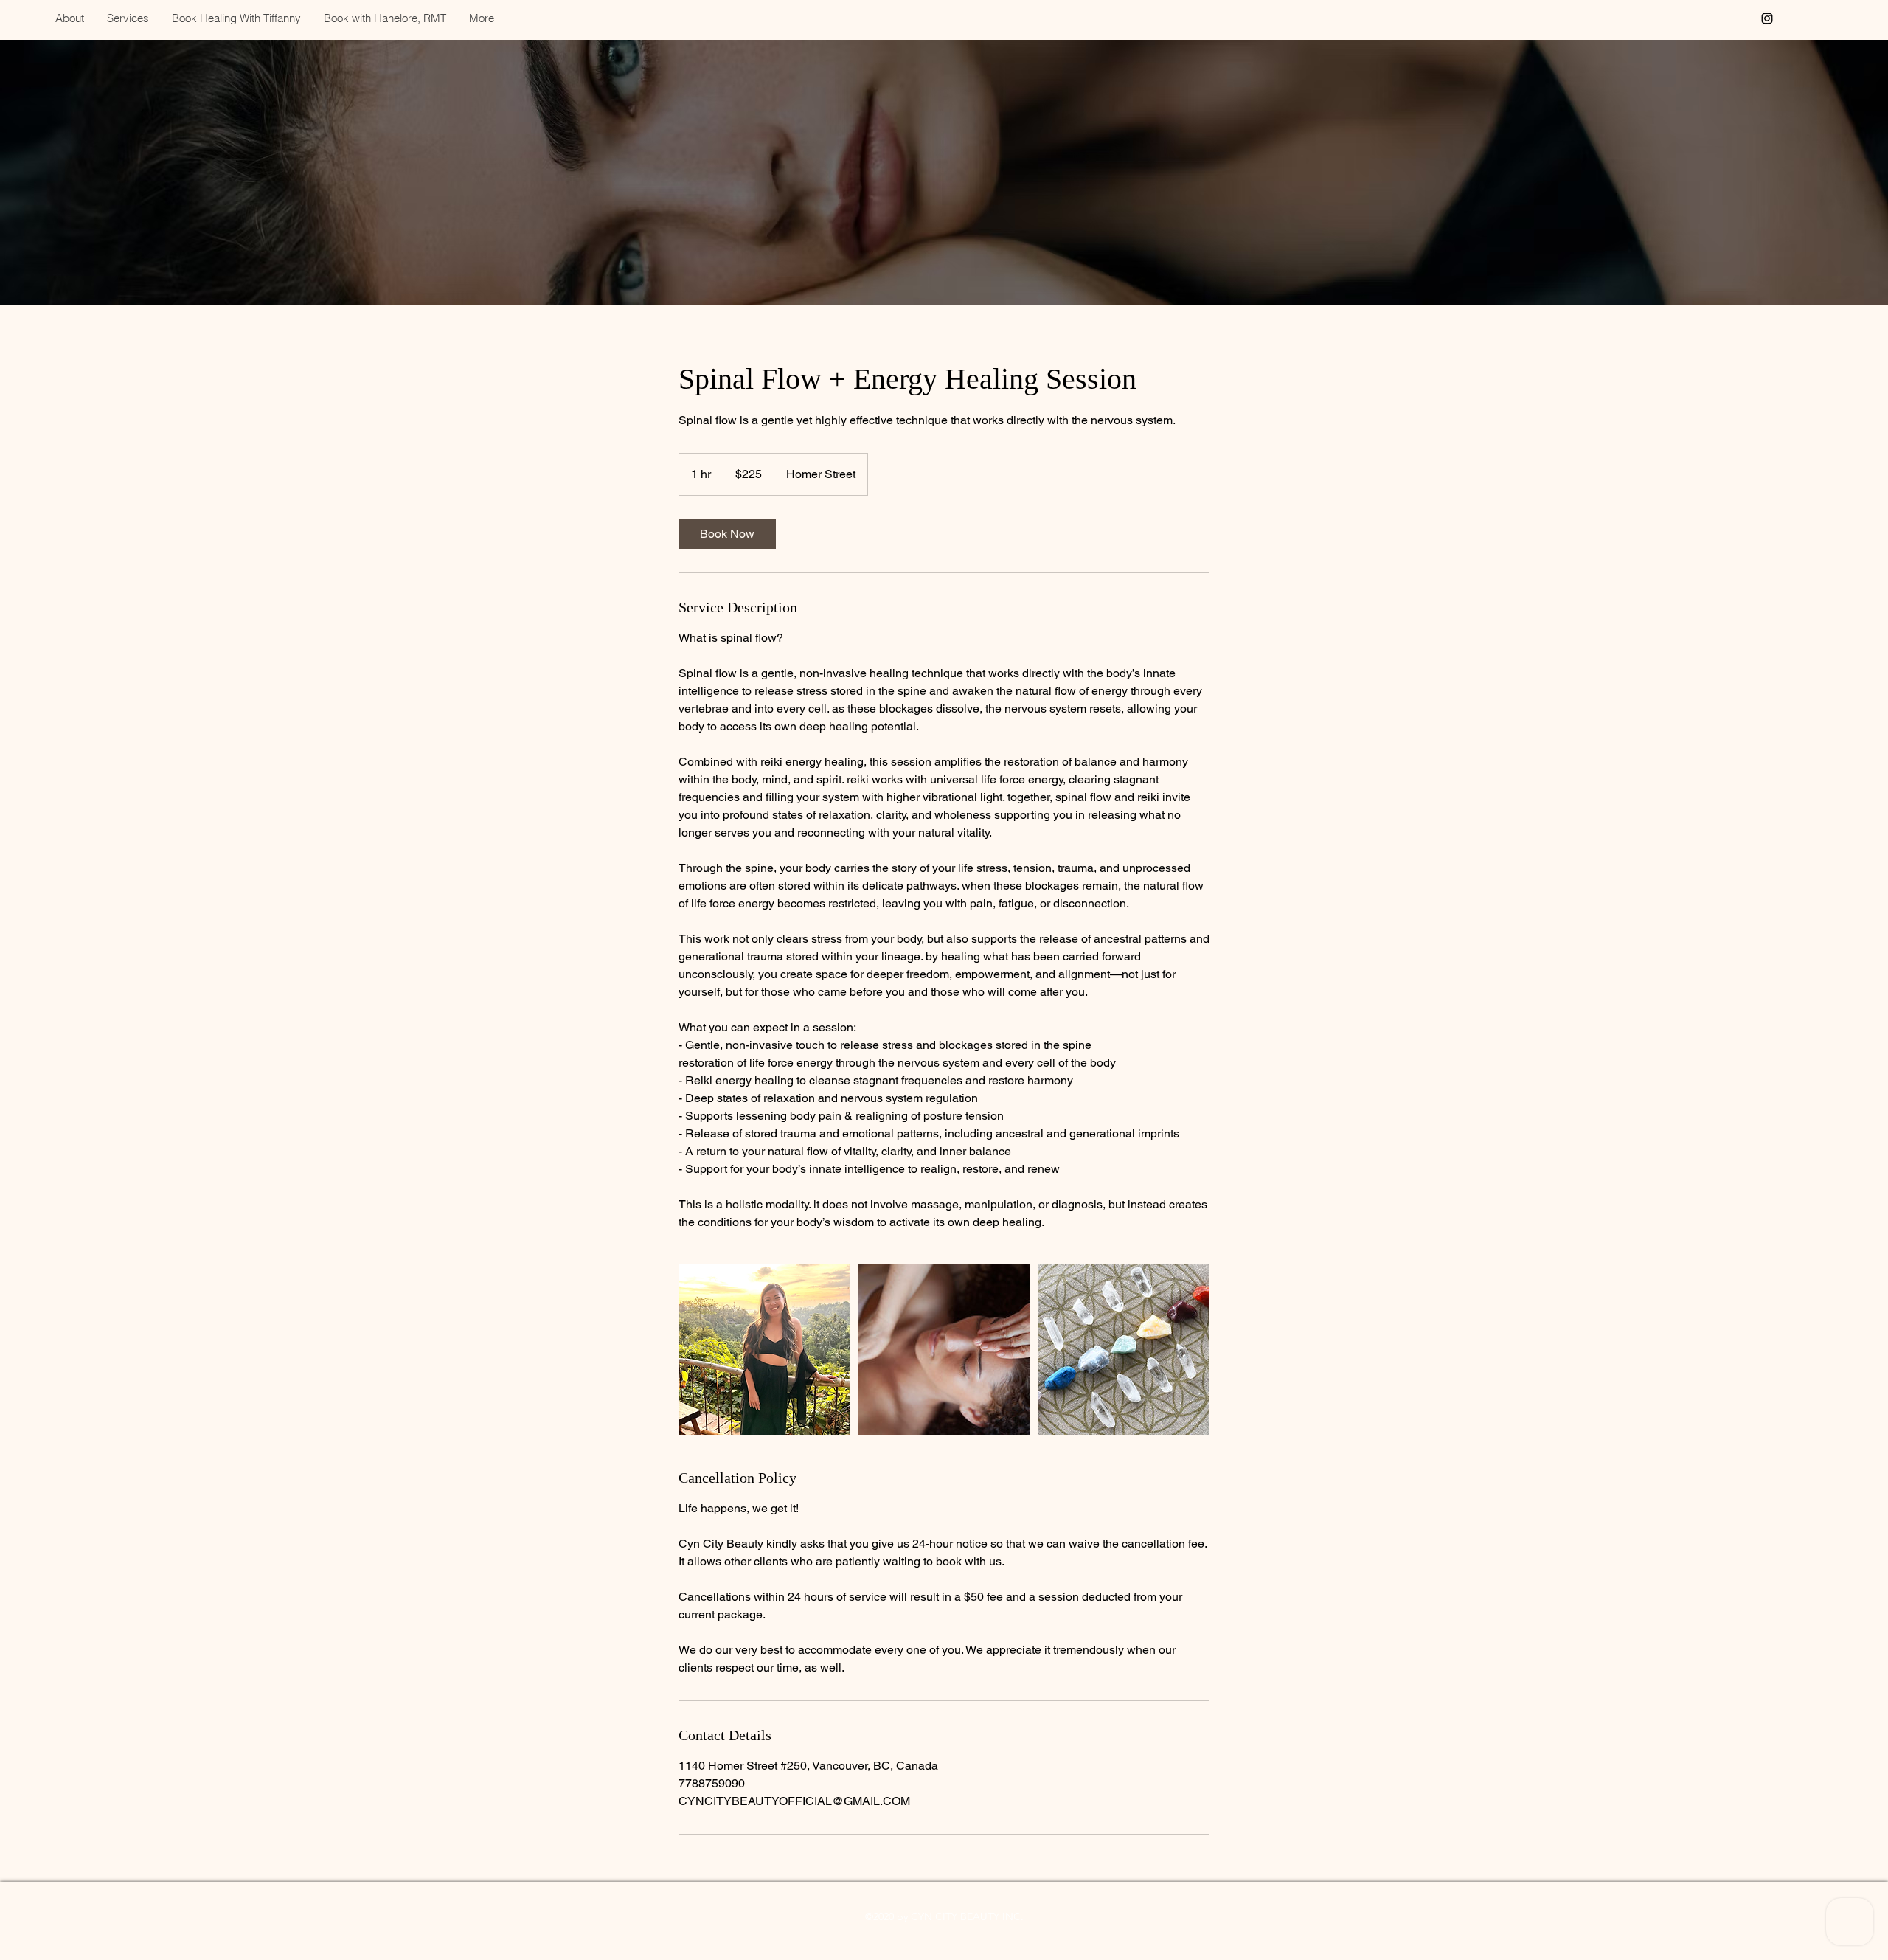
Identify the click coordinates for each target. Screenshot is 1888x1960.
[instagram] (1767, 18)
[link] (727, 534)
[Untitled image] (764, 1349)
